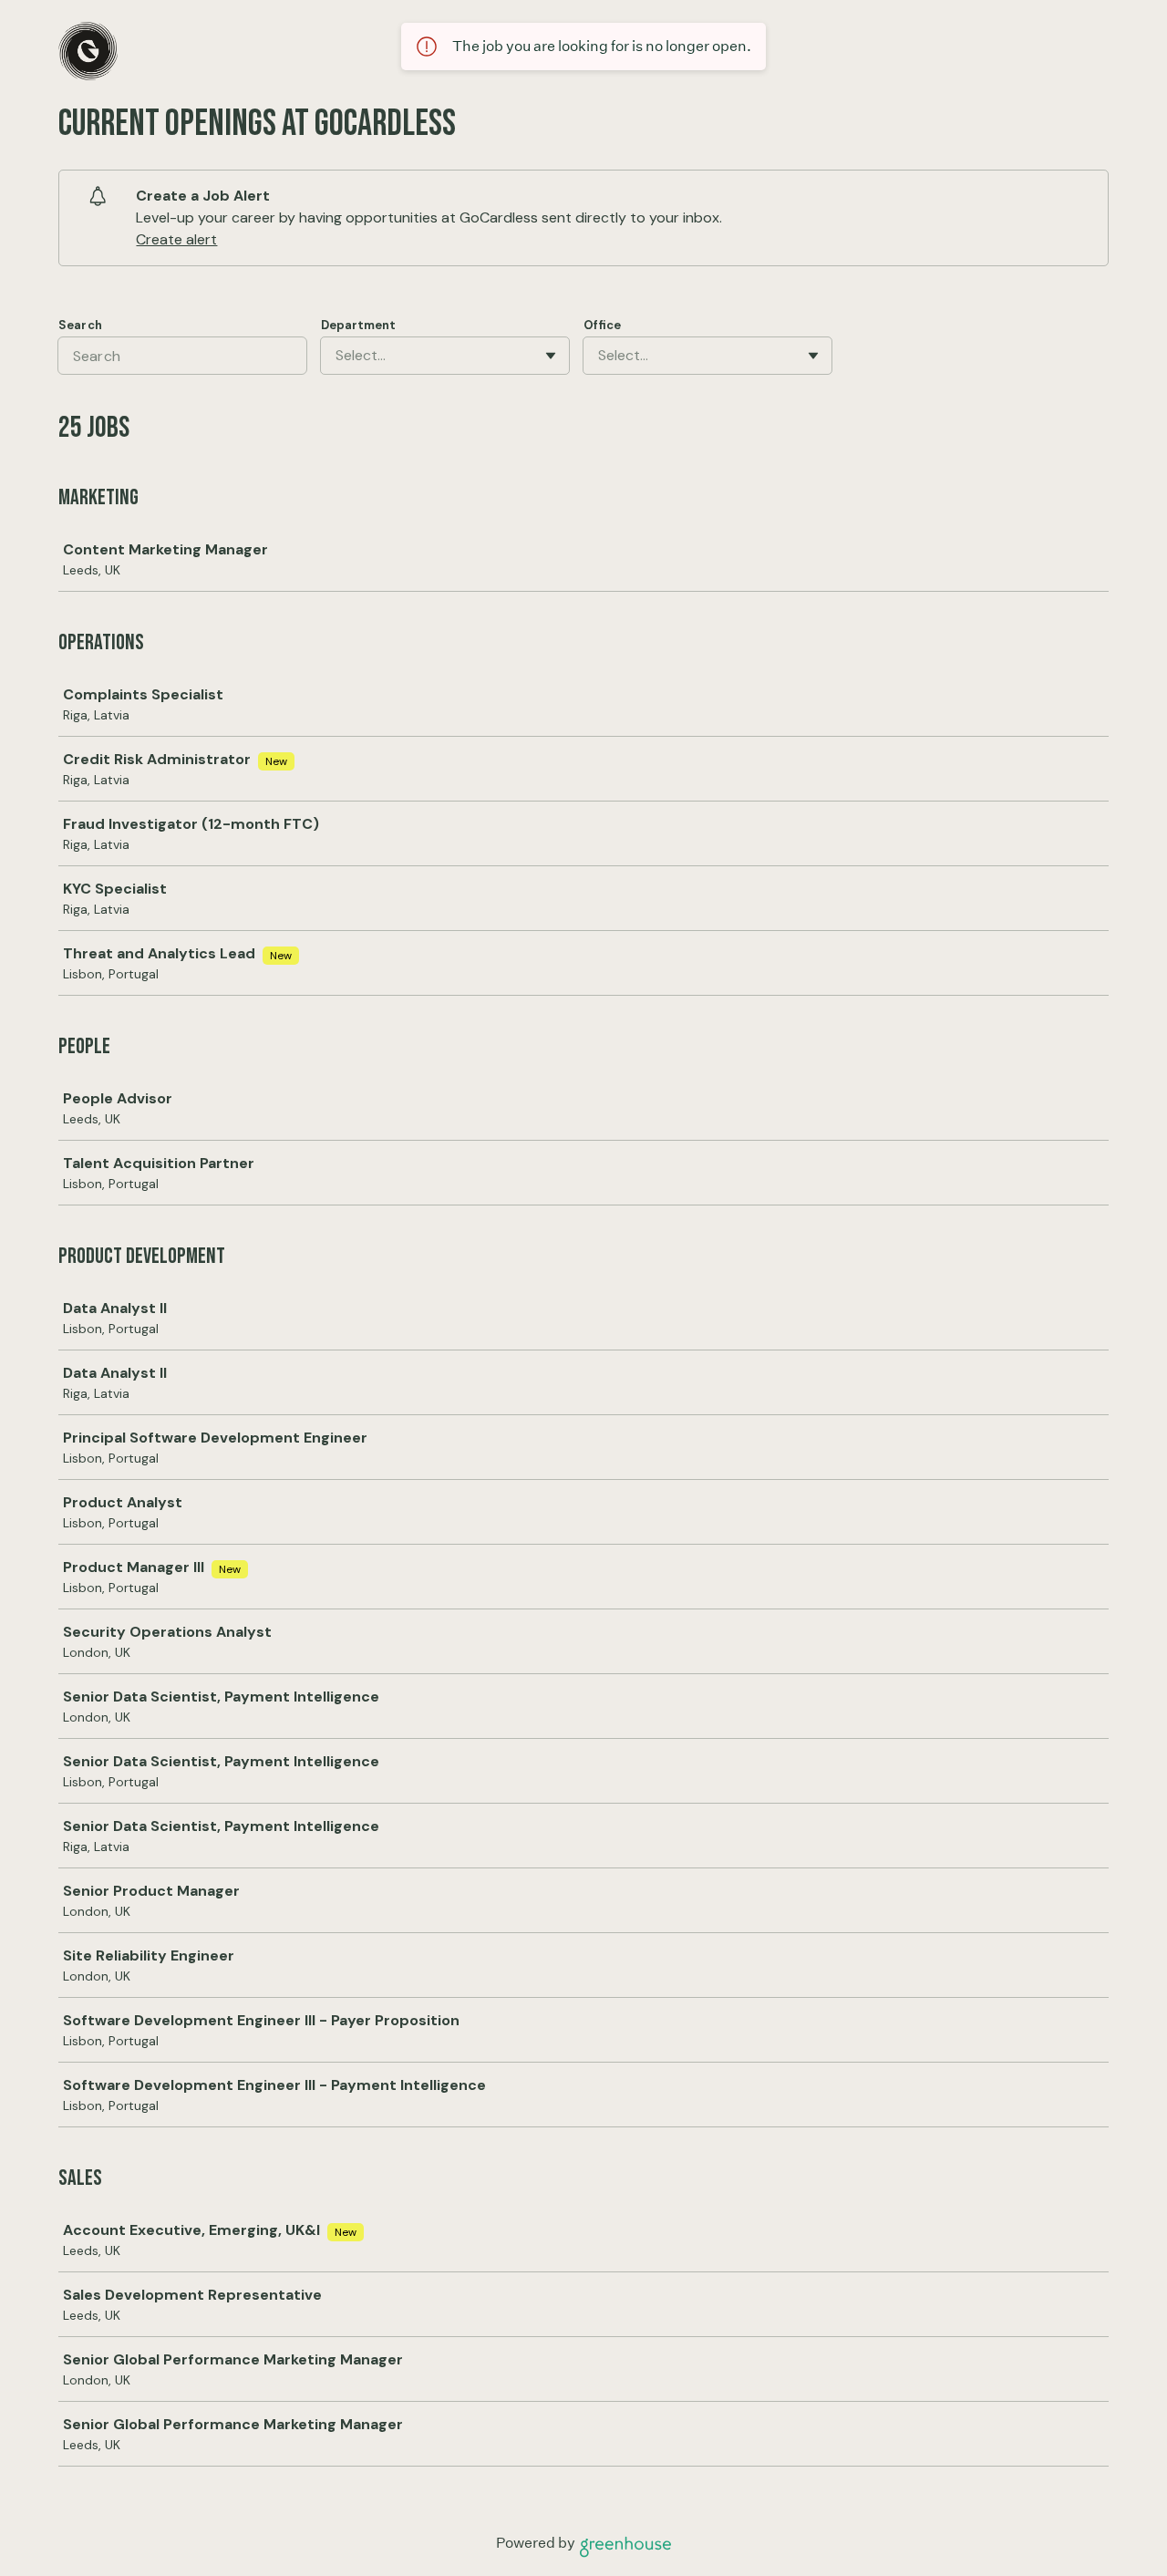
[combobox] (337, 356)
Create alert (176, 239)
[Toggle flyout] (551, 356)
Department (358, 325)
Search (80, 325)
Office (602, 325)
